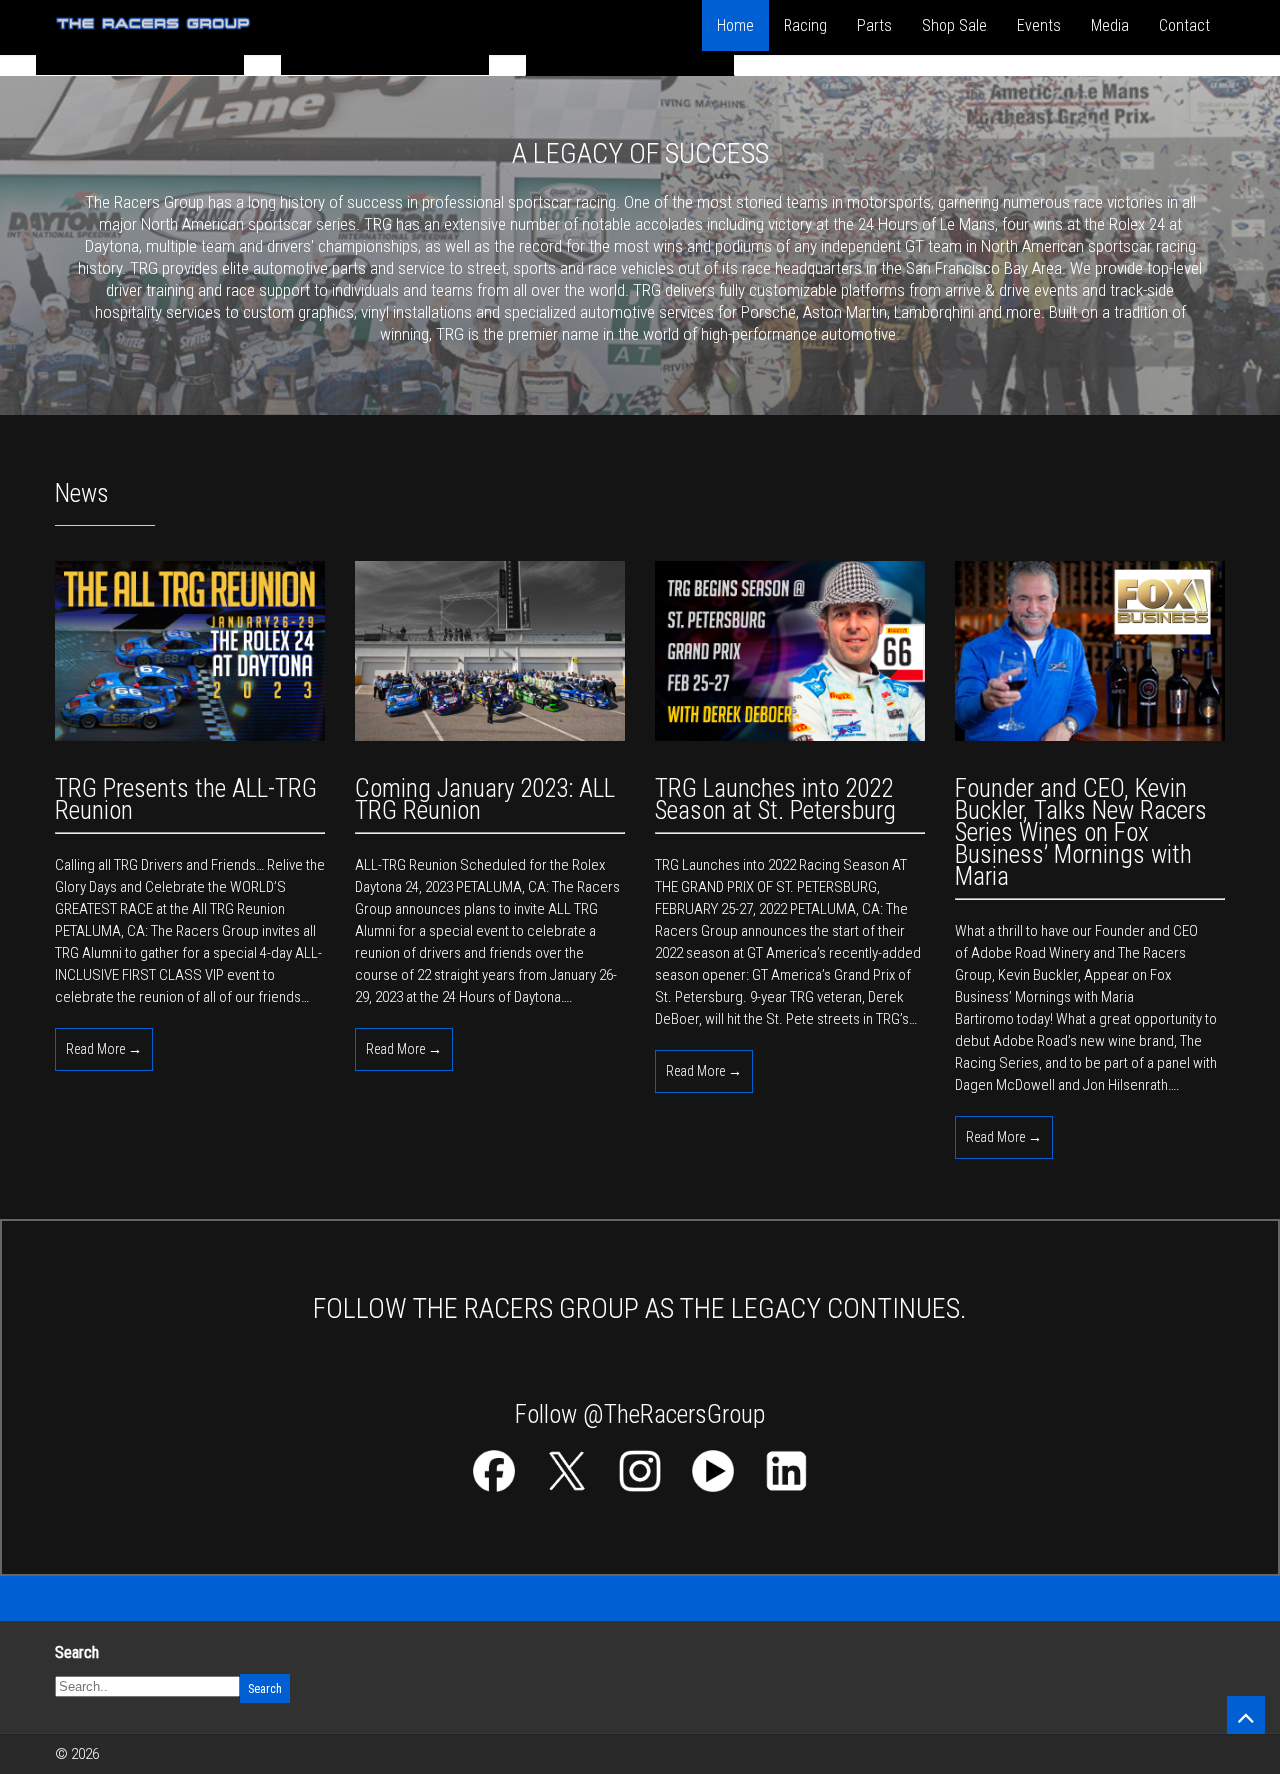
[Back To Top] (1246, 1715)
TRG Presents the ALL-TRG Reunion (186, 799)
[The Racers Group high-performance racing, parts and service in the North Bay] (154, 37)
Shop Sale (954, 25)
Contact (1184, 25)
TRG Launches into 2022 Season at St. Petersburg (775, 799)
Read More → (104, 1049)
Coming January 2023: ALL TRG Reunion (485, 799)
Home (735, 25)
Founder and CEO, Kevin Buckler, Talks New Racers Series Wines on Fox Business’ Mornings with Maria (1081, 832)
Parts (874, 25)
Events (1039, 25)
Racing (805, 25)
